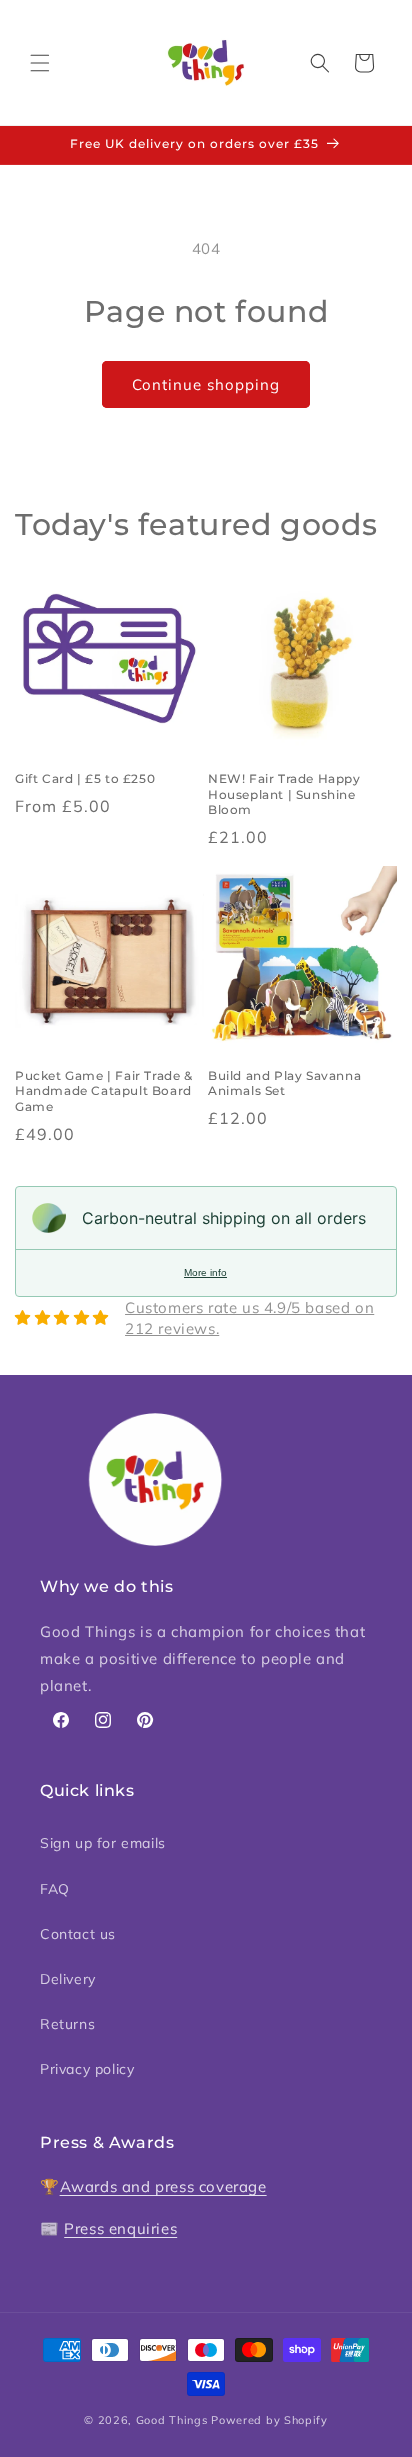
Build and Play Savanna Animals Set (284, 1083)
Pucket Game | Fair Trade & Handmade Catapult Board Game (104, 1091)
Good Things (172, 2420)
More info (205, 1272)
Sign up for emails (103, 1843)
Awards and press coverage (163, 2186)
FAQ (55, 1889)
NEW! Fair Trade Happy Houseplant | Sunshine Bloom (284, 794)
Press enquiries (120, 2228)
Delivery (68, 1979)
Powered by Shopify (269, 2420)
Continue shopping (206, 384)
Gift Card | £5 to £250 (85, 778)
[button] (40, 63)
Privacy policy (87, 2069)
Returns (67, 2024)
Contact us (78, 1934)
